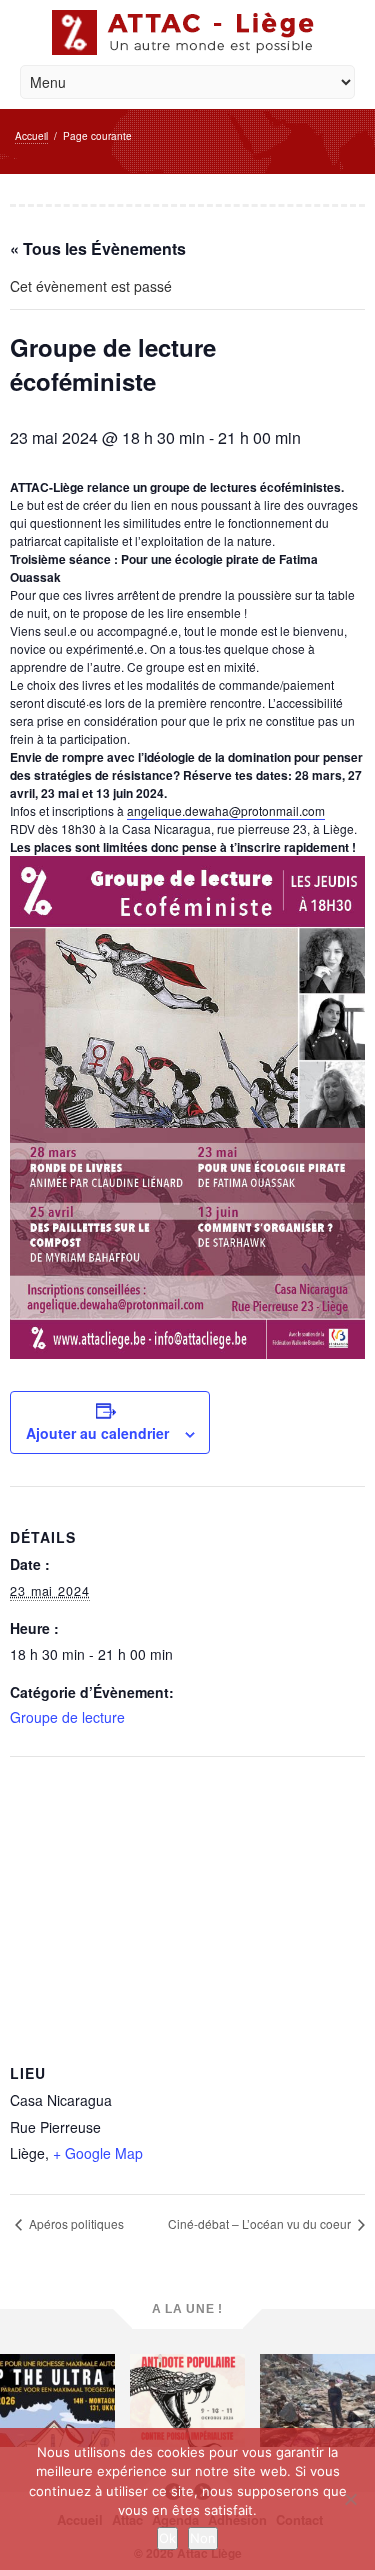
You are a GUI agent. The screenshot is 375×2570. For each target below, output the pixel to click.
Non (203, 2538)
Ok (167, 2538)
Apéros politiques (75, 2223)
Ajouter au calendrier (97, 1433)
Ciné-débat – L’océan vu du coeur (261, 2223)
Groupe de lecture (67, 1717)
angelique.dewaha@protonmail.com (226, 810)
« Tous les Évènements (98, 248)
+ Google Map (98, 2153)
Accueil (31, 136)
